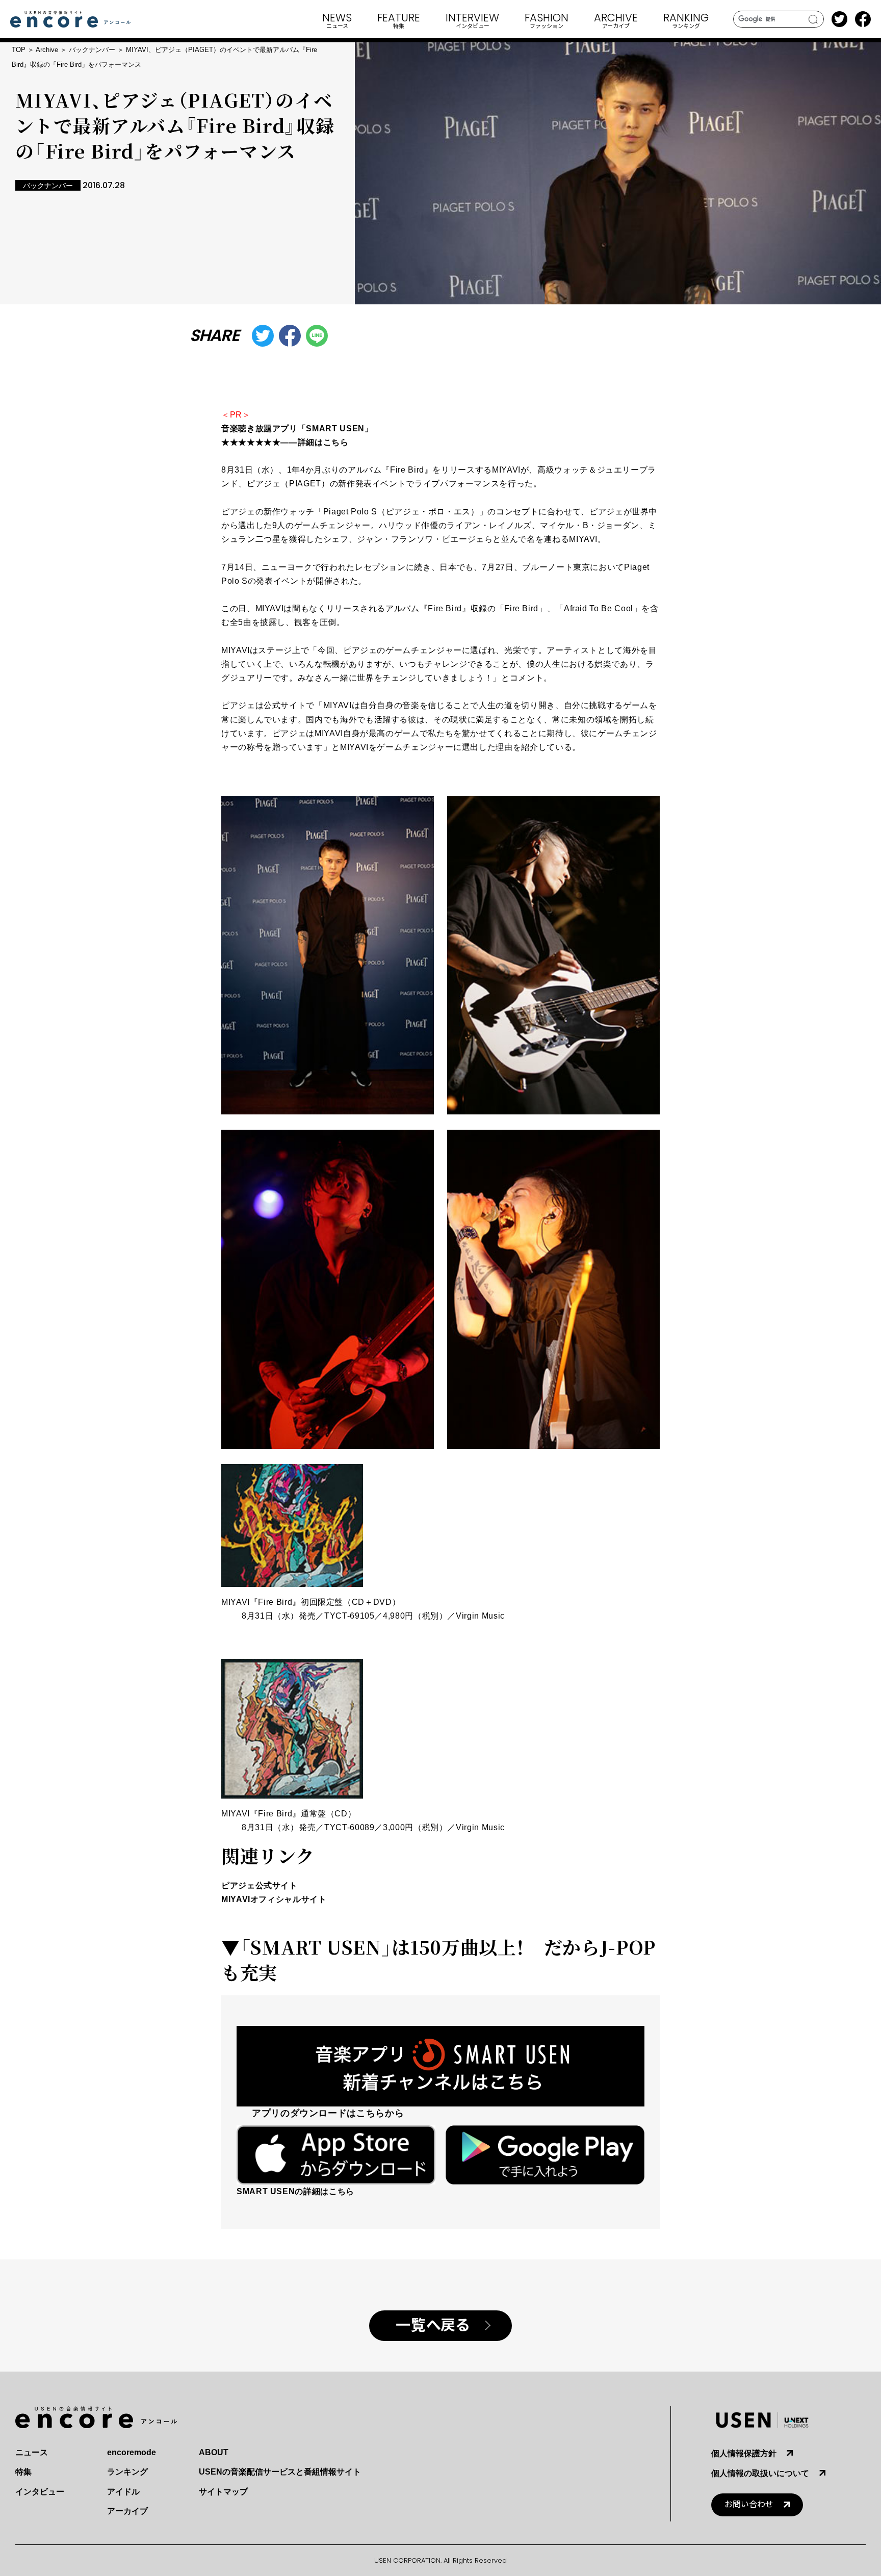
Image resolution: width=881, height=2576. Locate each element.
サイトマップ (223, 2492)
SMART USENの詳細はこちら (295, 2191)
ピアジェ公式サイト (260, 1885)
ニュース (32, 2452)
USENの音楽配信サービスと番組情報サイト (280, 2472)
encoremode (132, 2452)
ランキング (127, 2472)
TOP (19, 50)
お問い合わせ (749, 2504)
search (813, 19)
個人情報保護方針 (744, 2453)
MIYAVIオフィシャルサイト (274, 1899)
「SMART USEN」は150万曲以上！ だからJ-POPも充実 (438, 1959)
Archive (47, 50)
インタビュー (40, 2492)
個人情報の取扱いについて (760, 2473)
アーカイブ (127, 2511)
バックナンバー (92, 50)
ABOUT (214, 2452)
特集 (23, 2472)
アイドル (123, 2492)
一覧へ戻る (433, 2325)
